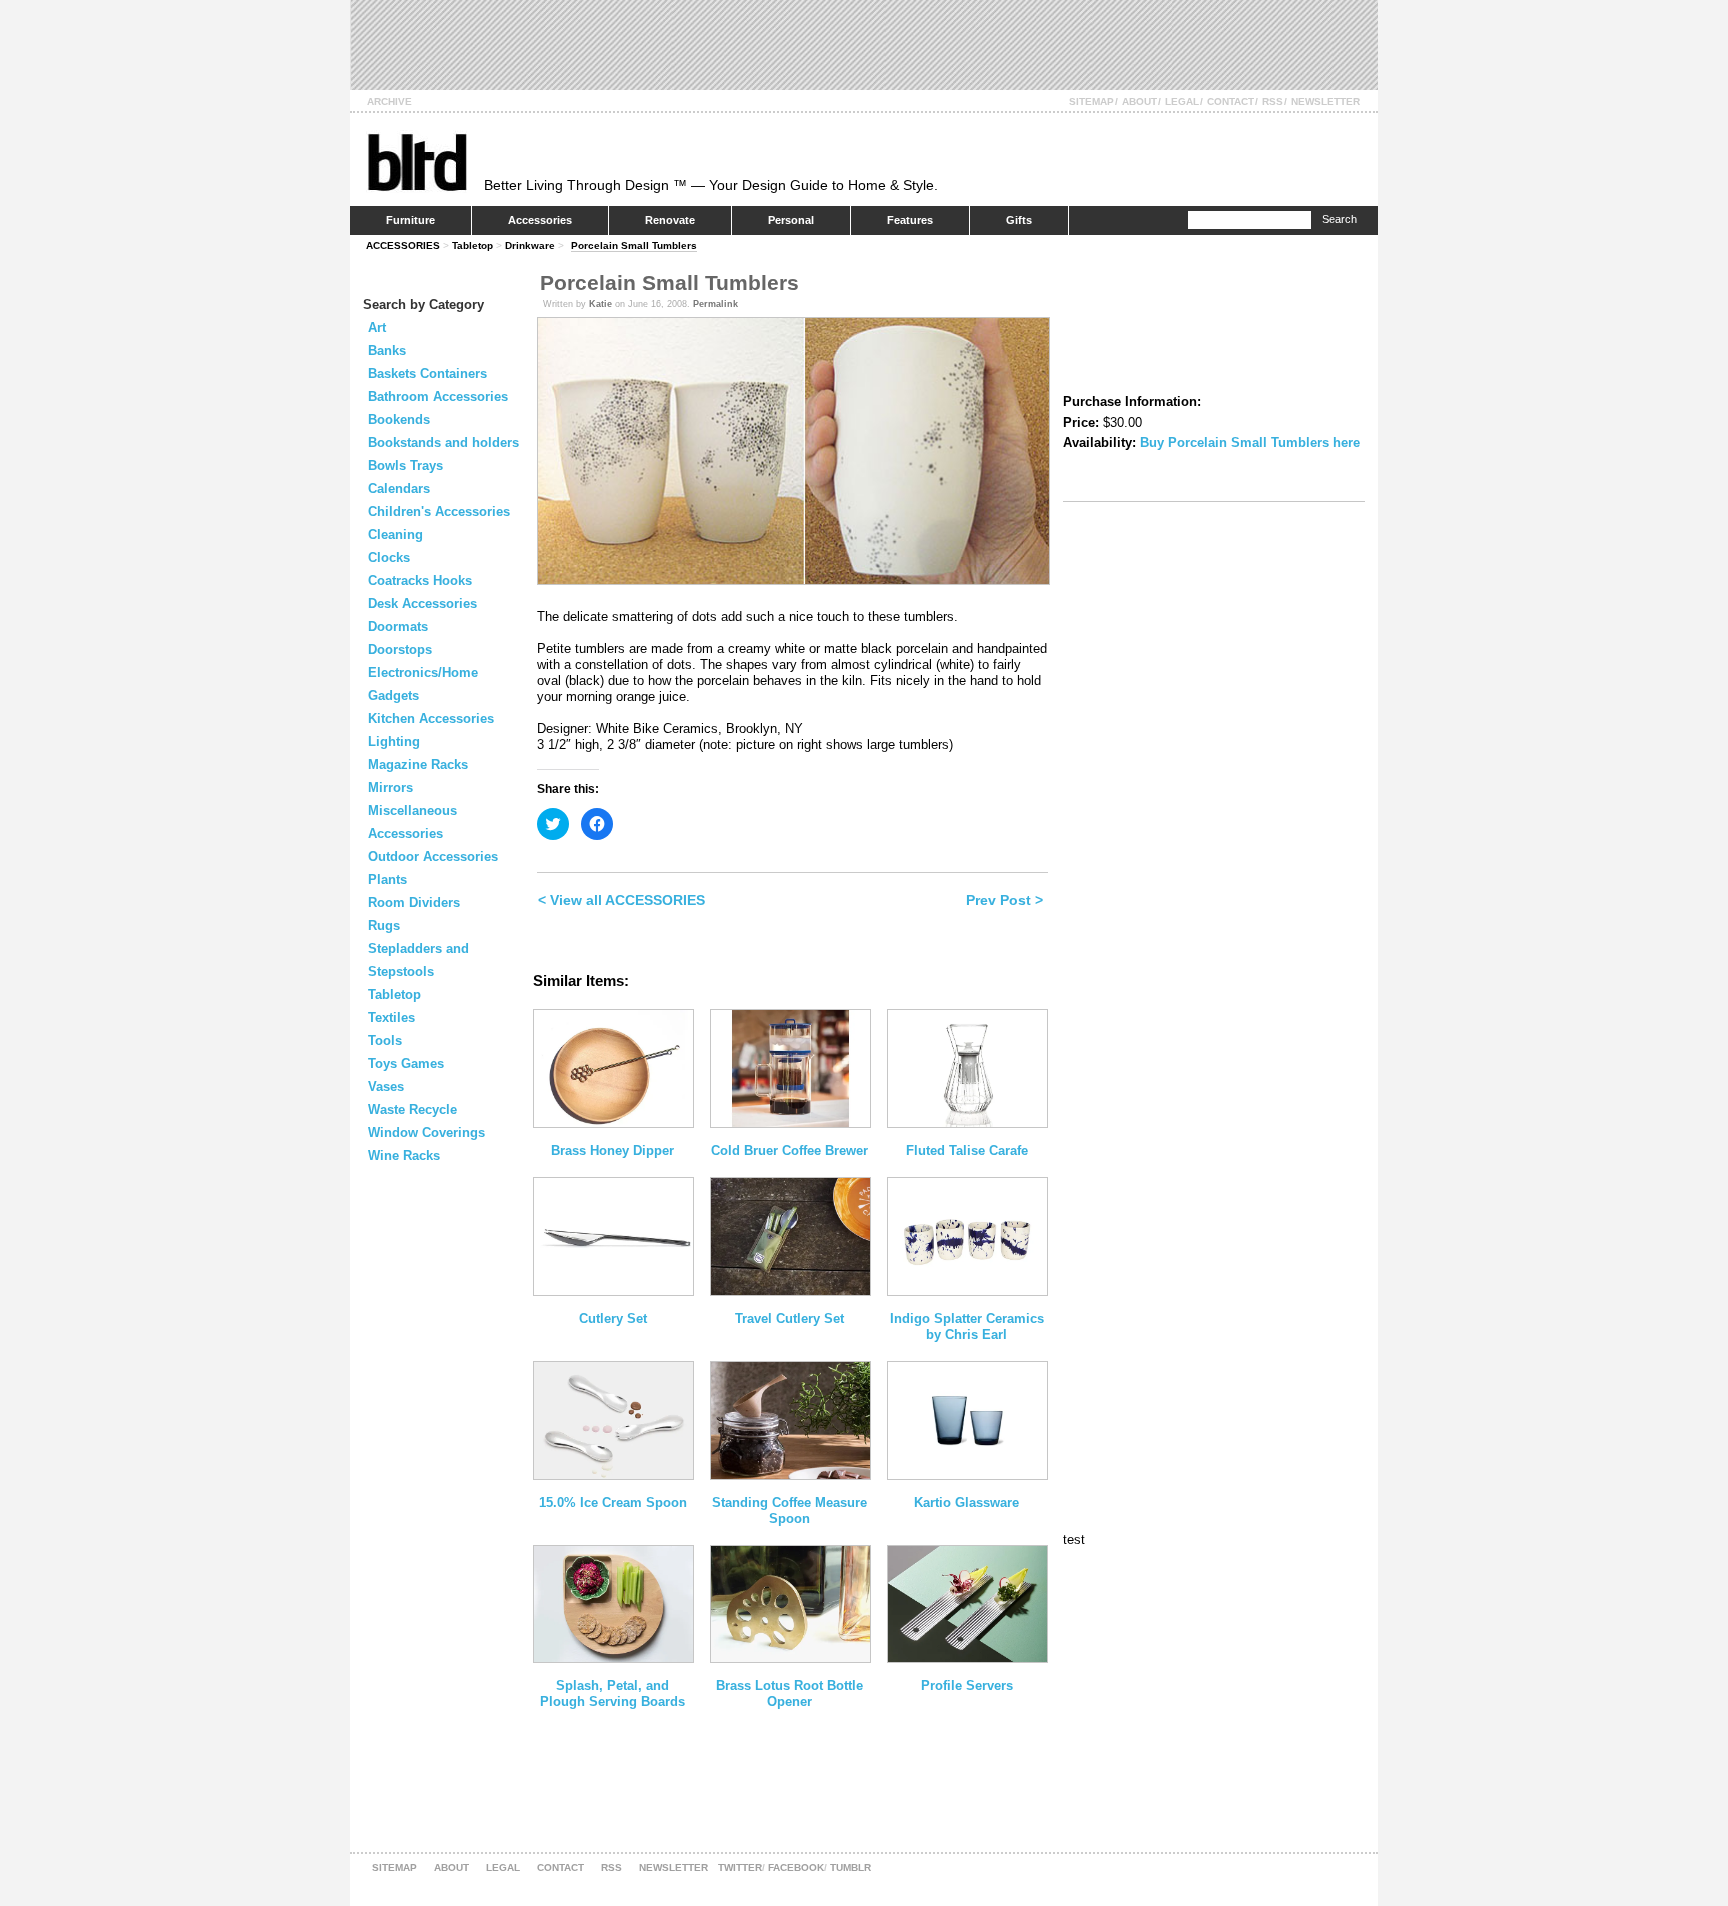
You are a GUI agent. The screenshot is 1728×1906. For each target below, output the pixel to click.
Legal (1182, 101)
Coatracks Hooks (420, 580)
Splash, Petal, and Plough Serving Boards (612, 1693)
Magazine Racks (418, 764)
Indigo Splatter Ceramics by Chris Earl (967, 1326)
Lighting (394, 741)
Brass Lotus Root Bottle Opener (789, 1693)
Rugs (384, 925)
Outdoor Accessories (433, 856)
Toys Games (406, 1063)
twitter (740, 1867)
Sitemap (1091, 101)
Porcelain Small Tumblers (634, 245)
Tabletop (472, 245)
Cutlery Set (613, 1318)
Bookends (399, 419)
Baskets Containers (427, 373)
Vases (386, 1086)
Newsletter (1325, 101)
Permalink (715, 304)
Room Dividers (414, 902)
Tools (385, 1040)
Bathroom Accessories (438, 396)
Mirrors (390, 787)
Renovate (670, 220)
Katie (600, 304)
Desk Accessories (422, 603)
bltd (416, 161)
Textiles (391, 1017)
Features (910, 220)
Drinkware (530, 245)
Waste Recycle (412, 1109)
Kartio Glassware (966, 1502)
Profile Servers (967, 1685)
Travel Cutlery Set (789, 1318)
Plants (387, 879)
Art (377, 327)
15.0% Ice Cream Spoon (613, 1502)
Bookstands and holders (443, 442)
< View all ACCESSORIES (621, 900)
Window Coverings (426, 1132)
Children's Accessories (439, 511)
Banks (387, 350)
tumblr (850, 1867)
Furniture (410, 220)
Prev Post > (1004, 900)
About (1139, 101)
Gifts (1019, 220)
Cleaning (395, 534)
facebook (796, 1867)
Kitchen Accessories (431, 718)
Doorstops (400, 649)
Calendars (399, 488)
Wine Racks (404, 1155)
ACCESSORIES (403, 245)
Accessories (540, 220)
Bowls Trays (405, 465)
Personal (791, 220)
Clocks (389, 557)
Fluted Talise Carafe (967, 1150)
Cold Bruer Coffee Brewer (789, 1150)
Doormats (398, 626)
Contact (1230, 101)
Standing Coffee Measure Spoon (789, 1510)
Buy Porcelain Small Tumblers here (1250, 442)
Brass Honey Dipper (612, 1150)
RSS (1272, 101)
